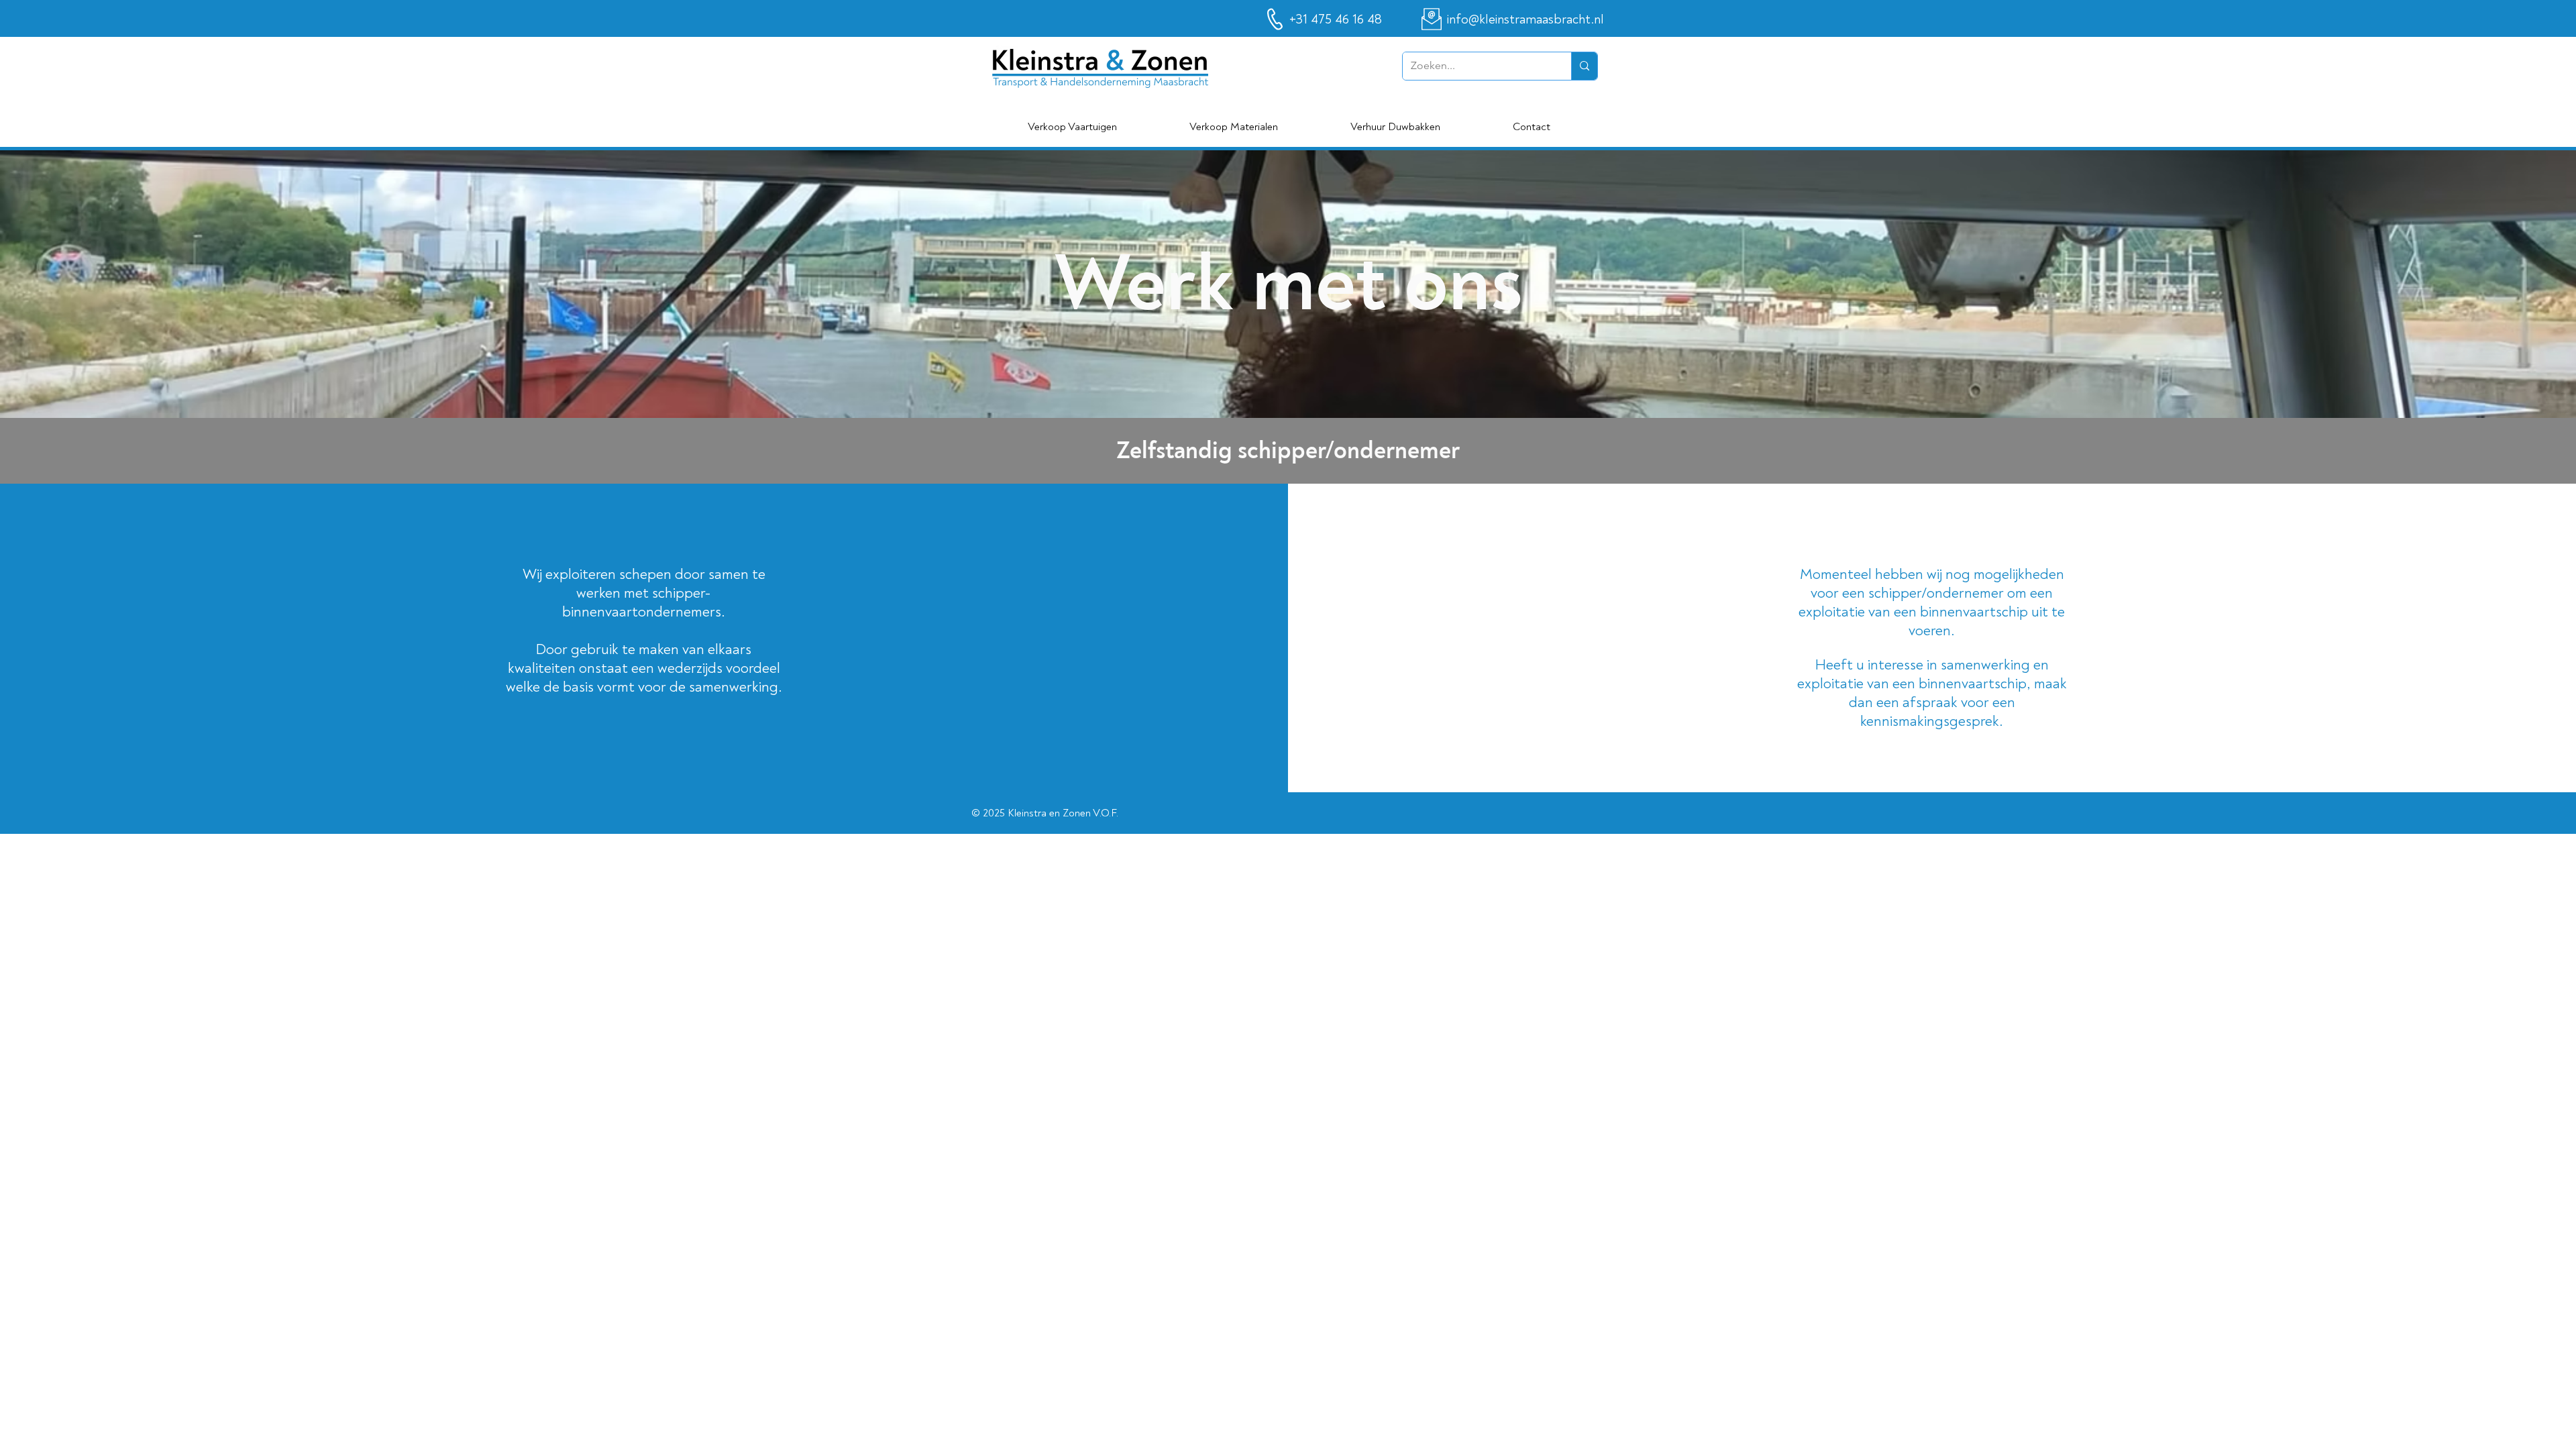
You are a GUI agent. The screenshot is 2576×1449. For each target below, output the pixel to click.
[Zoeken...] (1584, 66)
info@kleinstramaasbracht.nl (1525, 19)
